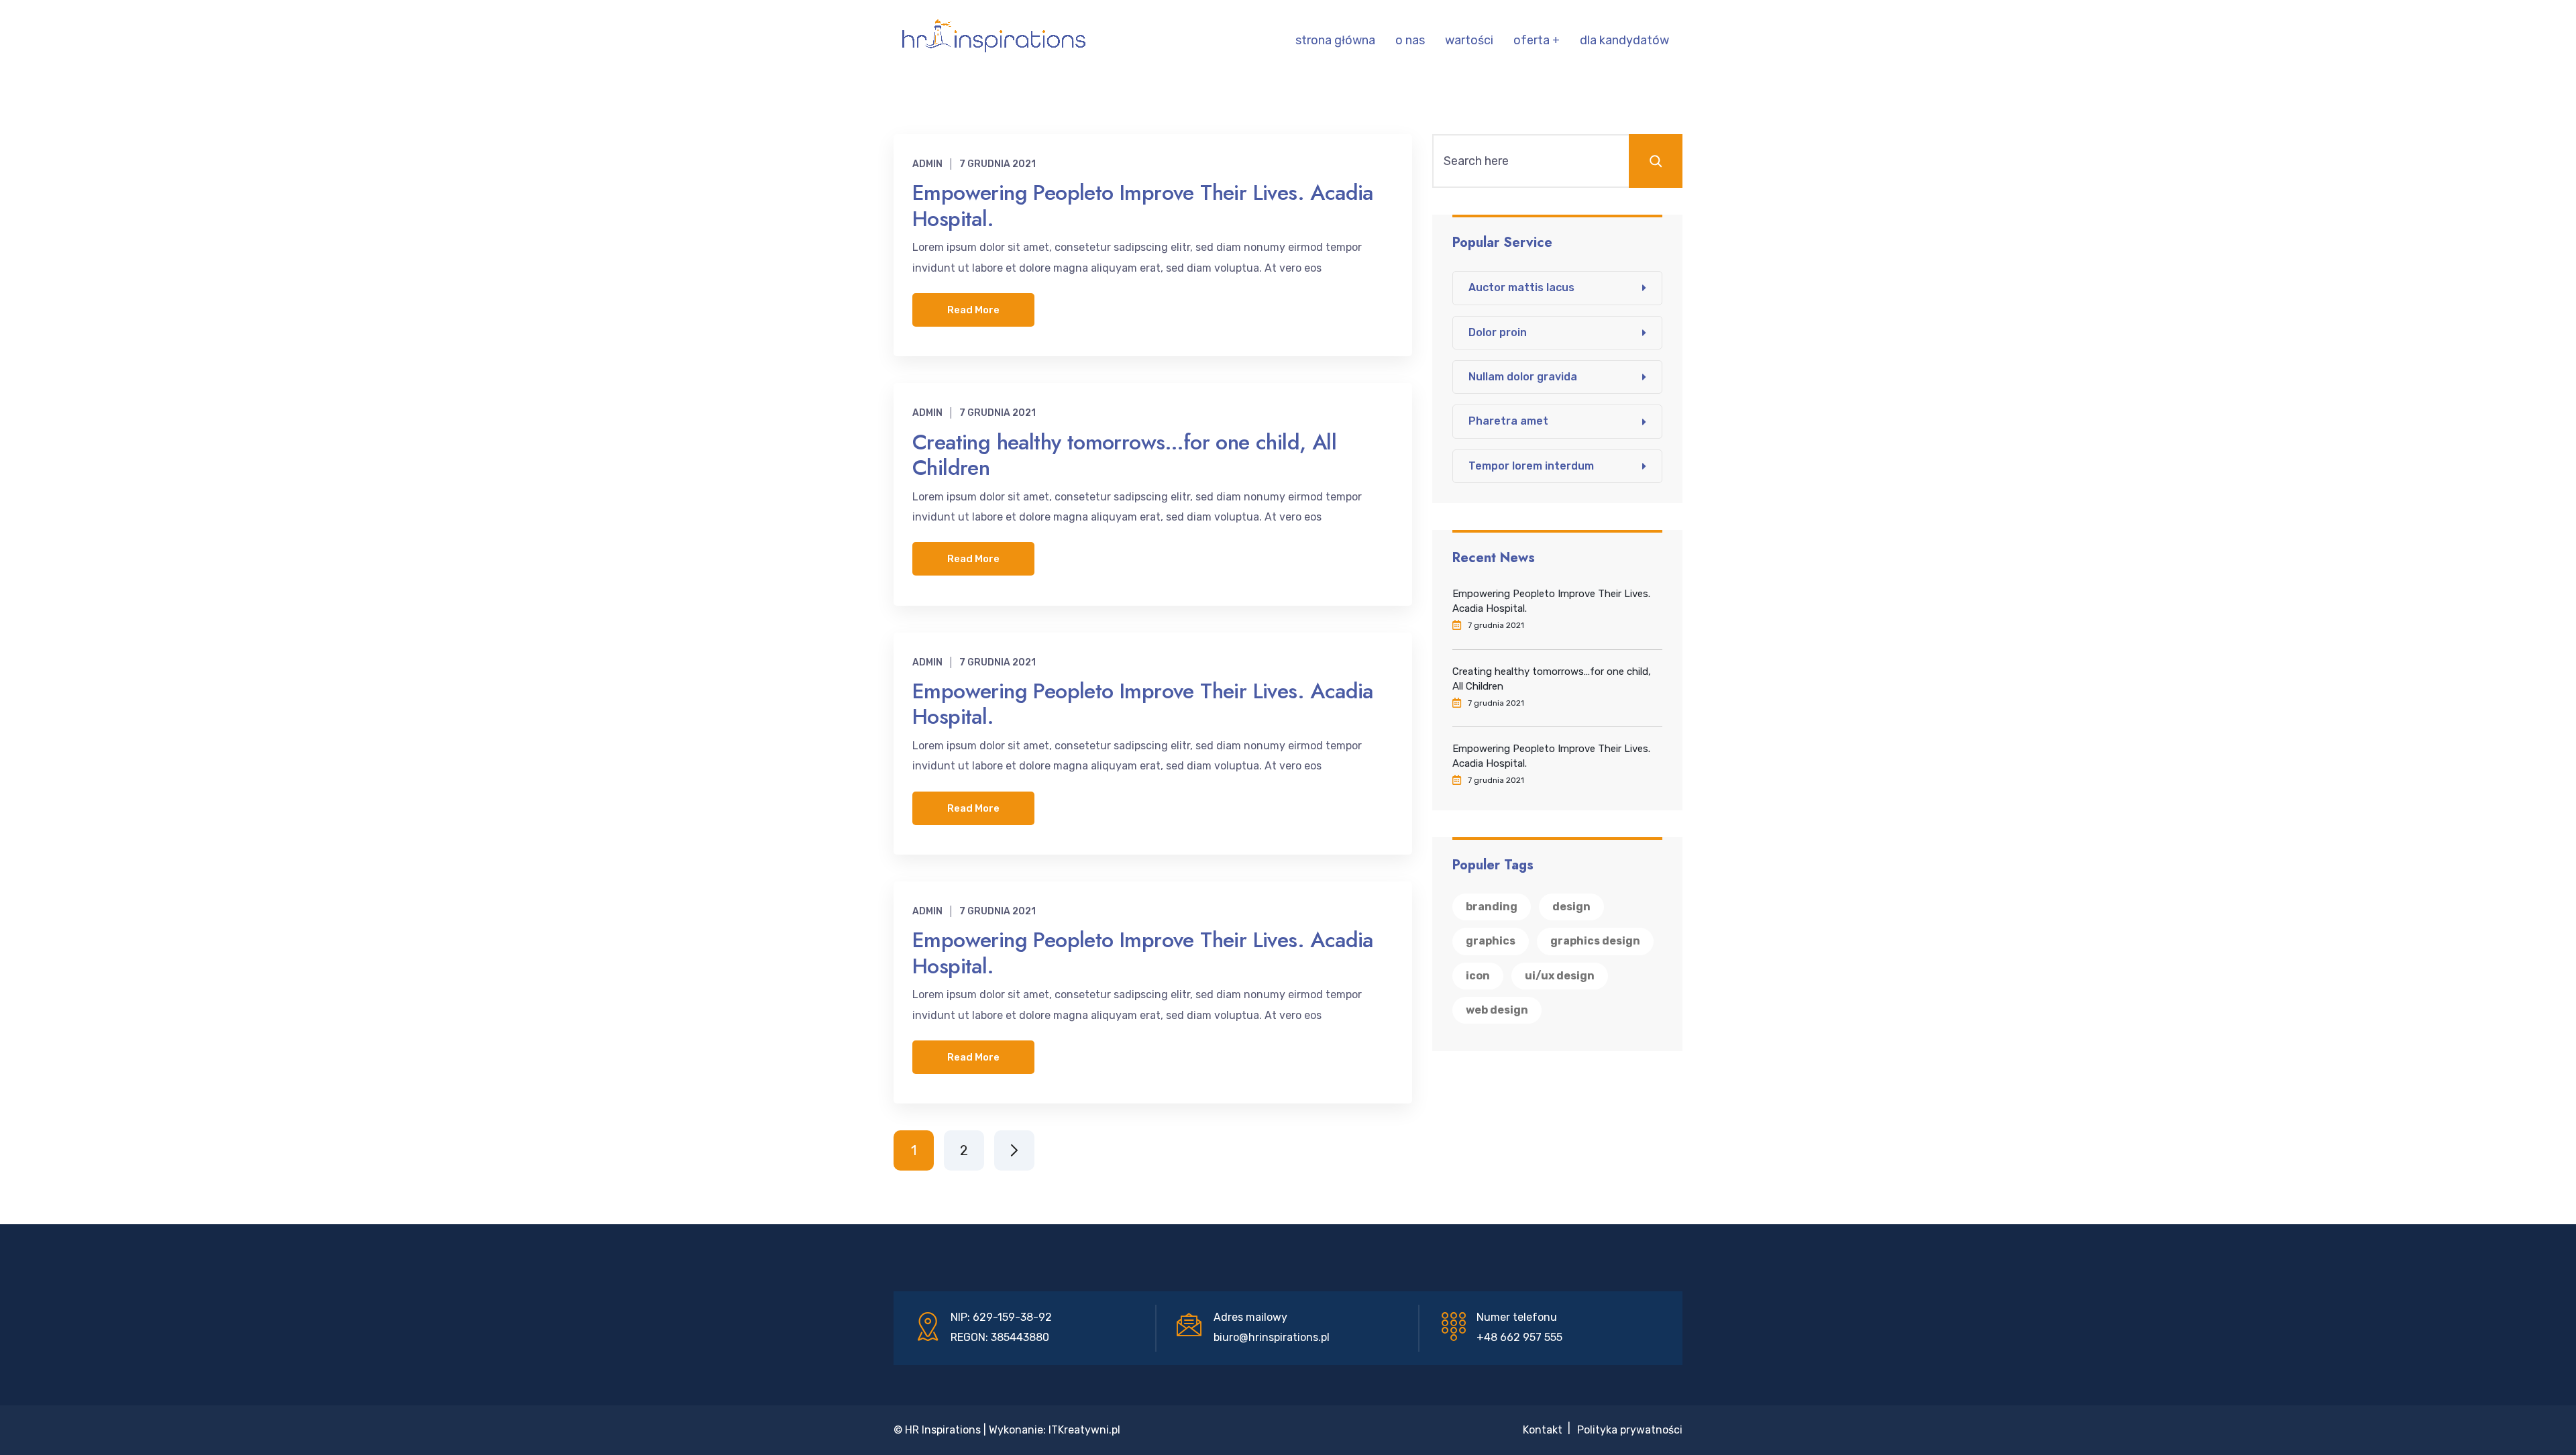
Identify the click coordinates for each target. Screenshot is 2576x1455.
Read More (973, 310)
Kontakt (1543, 1430)
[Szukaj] (1656, 161)
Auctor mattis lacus (1521, 287)
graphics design (1595, 941)
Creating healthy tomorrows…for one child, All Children (1124, 455)
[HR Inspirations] (994, 40)
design (1571, 907)
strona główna (1335, 40)
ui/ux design (1560, 976)
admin (927, 164)
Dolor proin (1498, 332)
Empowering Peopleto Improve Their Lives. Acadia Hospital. (1143, 205)
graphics (1491, 941)
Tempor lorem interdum (1531, 466)
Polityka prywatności (1630, 1430)
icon (1478, 976)
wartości (1469, 40)
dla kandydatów (1624, 40)
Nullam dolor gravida (1523, 377)
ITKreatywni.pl (1084, 1430)
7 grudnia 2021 (998, 164)
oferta (1532, 40)
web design (1497, 1010)
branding (1492, 907)
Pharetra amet (1508, 421)
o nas (1410, 40)
